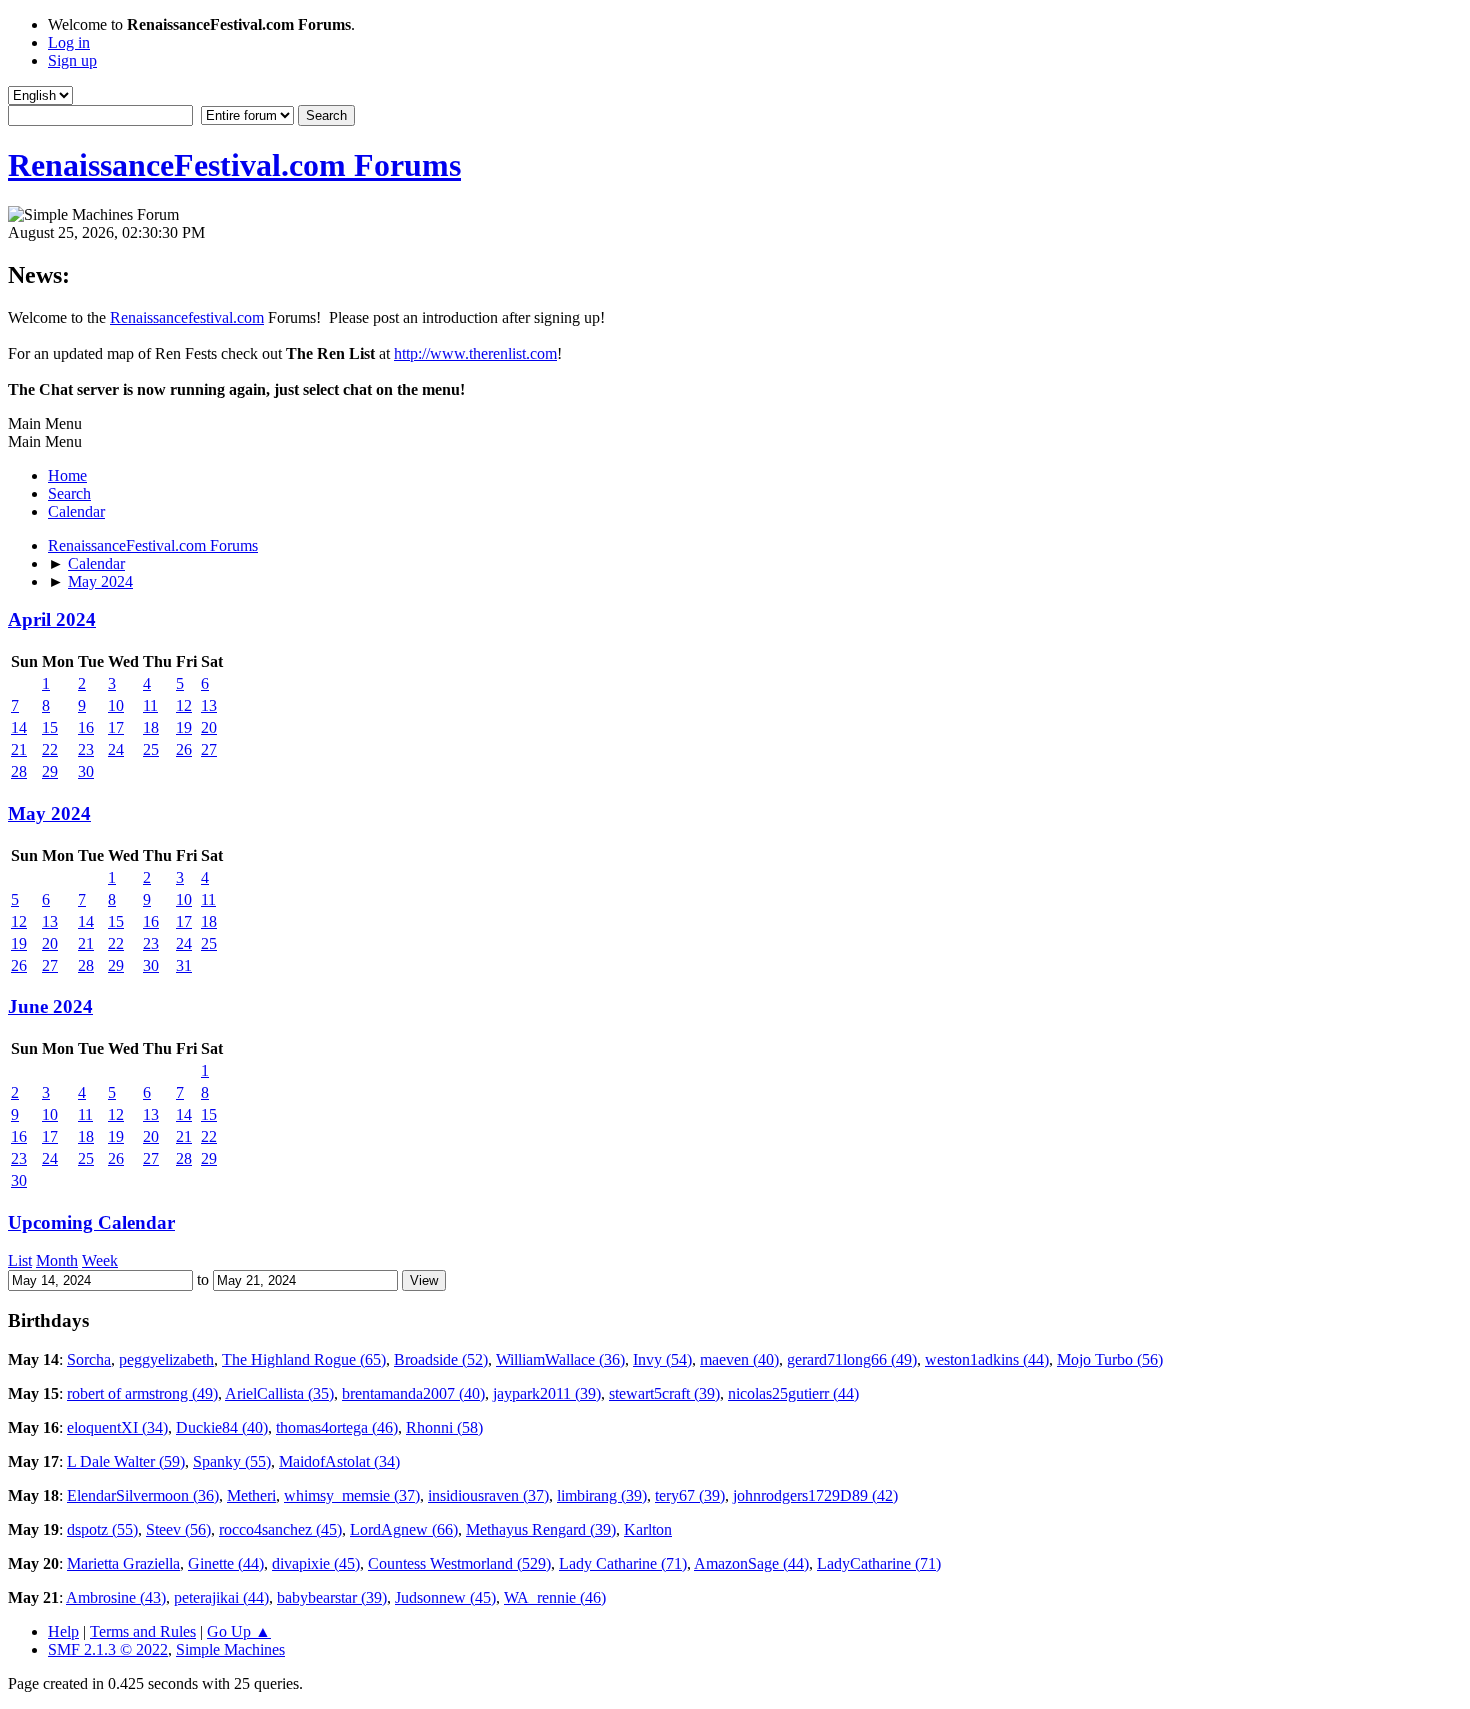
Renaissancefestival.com (187, 317)
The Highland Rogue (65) (304, 1359)
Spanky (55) (232, 1461)
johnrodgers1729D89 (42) (815, 1495)
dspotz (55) (102, 1529)
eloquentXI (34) (117, 1427)
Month (57, 1260)
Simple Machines (230, 1649)
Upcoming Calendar (91, 1222)
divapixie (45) (316, 1563)
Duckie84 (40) (222, 1427)
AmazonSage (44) (751, 1563)
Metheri (251, 1495)
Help (63, 1631)
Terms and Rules (143, 1631)
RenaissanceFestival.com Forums (234, 165)
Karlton (648, 1529)
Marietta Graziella (123, 1563)
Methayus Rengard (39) (541, 1529)
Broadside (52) (441, 1359)
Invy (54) (662, 1359)
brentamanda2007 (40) (413, 1393)
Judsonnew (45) (445, 1597)
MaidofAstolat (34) (339, 1461)
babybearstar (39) (332, 1597)
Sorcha (89, 1359)
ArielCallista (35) (279, 1393)
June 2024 (50, 1006)
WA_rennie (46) (555, 1597)
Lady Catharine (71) (623, 1563)
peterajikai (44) (221, 1597)
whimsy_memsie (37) (352, 1495)
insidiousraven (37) (488, 1495)
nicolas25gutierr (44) (793, 1393)
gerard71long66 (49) (852, 1359)
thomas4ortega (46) (337, 1427)
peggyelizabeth (166, 1359)
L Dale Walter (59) (126, 1461)
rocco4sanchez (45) (280, 1529)
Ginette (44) (226, 1563)
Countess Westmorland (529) (459, 1563)
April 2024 (52, 619)
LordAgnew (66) (404, 1529)
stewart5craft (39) (664, 1393)
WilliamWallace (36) (560, 1359)
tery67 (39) (690, 1495)
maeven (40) (739, 1359)
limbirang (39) (602, 1495)
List (20, 1260)
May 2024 (49, 813)
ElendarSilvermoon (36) (143, 1495)
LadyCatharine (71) (879, 1563)
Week (100, 1260)
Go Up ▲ (239, 1631)
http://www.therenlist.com (475, 353)
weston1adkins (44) (987, 1359)
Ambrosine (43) (116, 1597)
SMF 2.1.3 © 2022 (108, 1649)
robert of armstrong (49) (142, 1393)
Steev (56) (178, 1529)
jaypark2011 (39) (547, 1393)
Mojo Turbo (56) (1110, 1359)
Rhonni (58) (444, 1427)
